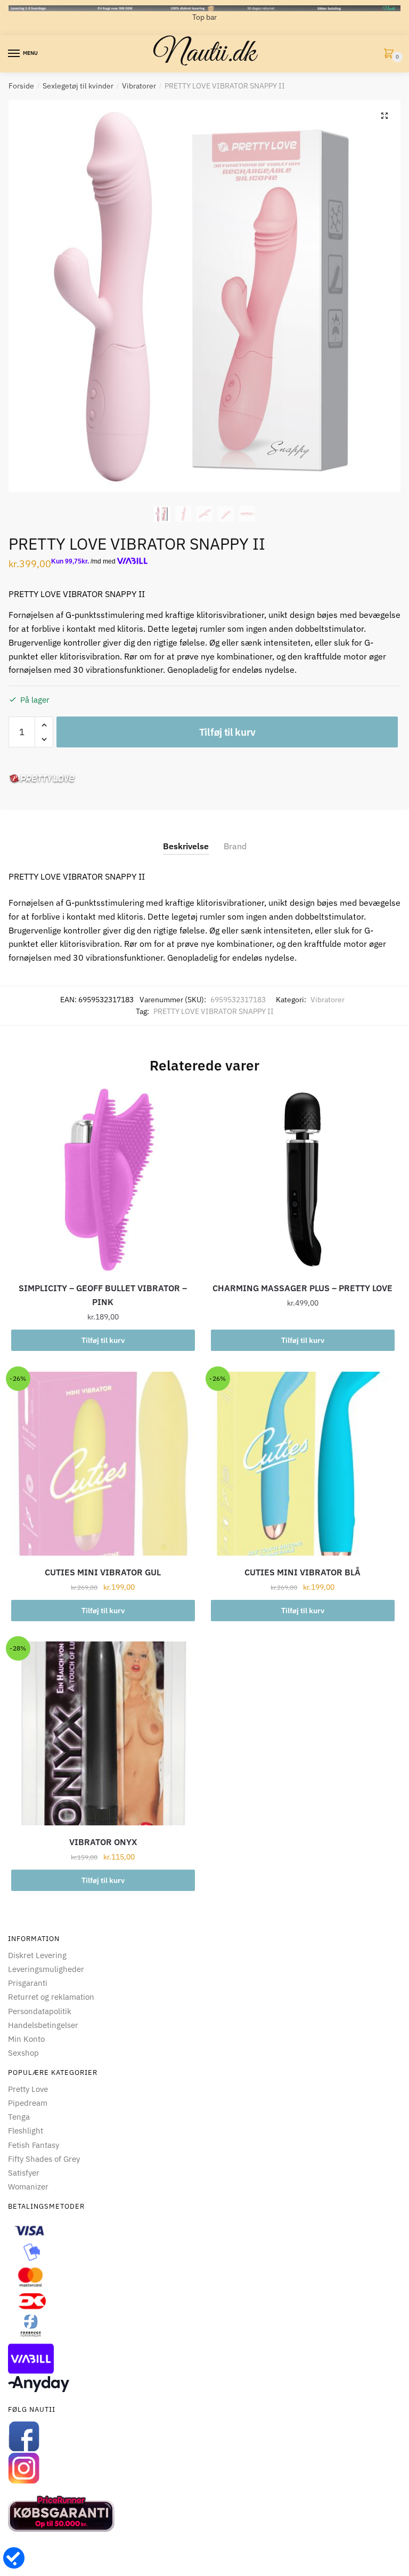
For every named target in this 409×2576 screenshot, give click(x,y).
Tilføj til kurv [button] (103, 1340)
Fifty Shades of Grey (44, 2159)
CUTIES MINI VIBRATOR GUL (103, 1572)
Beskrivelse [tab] (186, 846)
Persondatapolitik (40, 2011)
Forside (21, 86)
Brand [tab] (235, 846)
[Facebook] (204, 2436)
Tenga (19, 2117)
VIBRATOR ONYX (103, 1842)
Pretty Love (28, 2089)
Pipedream (28, 2103)
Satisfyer (24, 2173)
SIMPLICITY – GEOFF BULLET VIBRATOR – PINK (103, 1295)
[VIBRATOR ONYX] (103, 1733)
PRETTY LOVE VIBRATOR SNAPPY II (214, 1011)
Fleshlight (26, 2131)
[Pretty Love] (42, 779)
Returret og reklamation (51, 1997)
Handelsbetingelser (43, 2025)
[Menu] (14, 54)
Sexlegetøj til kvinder (78, 86)
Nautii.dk (204, 54)
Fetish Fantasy (34, 2145)
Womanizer (28, 2187)
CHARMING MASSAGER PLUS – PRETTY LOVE (302, 1288)
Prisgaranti (28, 1983)
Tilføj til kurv (227, 732)
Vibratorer (139, 86)
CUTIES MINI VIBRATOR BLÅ (302, 1572)
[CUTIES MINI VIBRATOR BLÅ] (303, 1464)
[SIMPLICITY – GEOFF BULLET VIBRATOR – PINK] (103, 1180)
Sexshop (23, 2053)
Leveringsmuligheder (46, 1969)
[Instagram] (204, 2468)
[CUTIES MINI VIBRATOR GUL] (103, 1464)
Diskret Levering (37, 1955)
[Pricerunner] (204, 2514)
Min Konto (26, 2039)
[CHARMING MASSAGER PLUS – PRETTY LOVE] (303, 1180)
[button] (385, 116)
